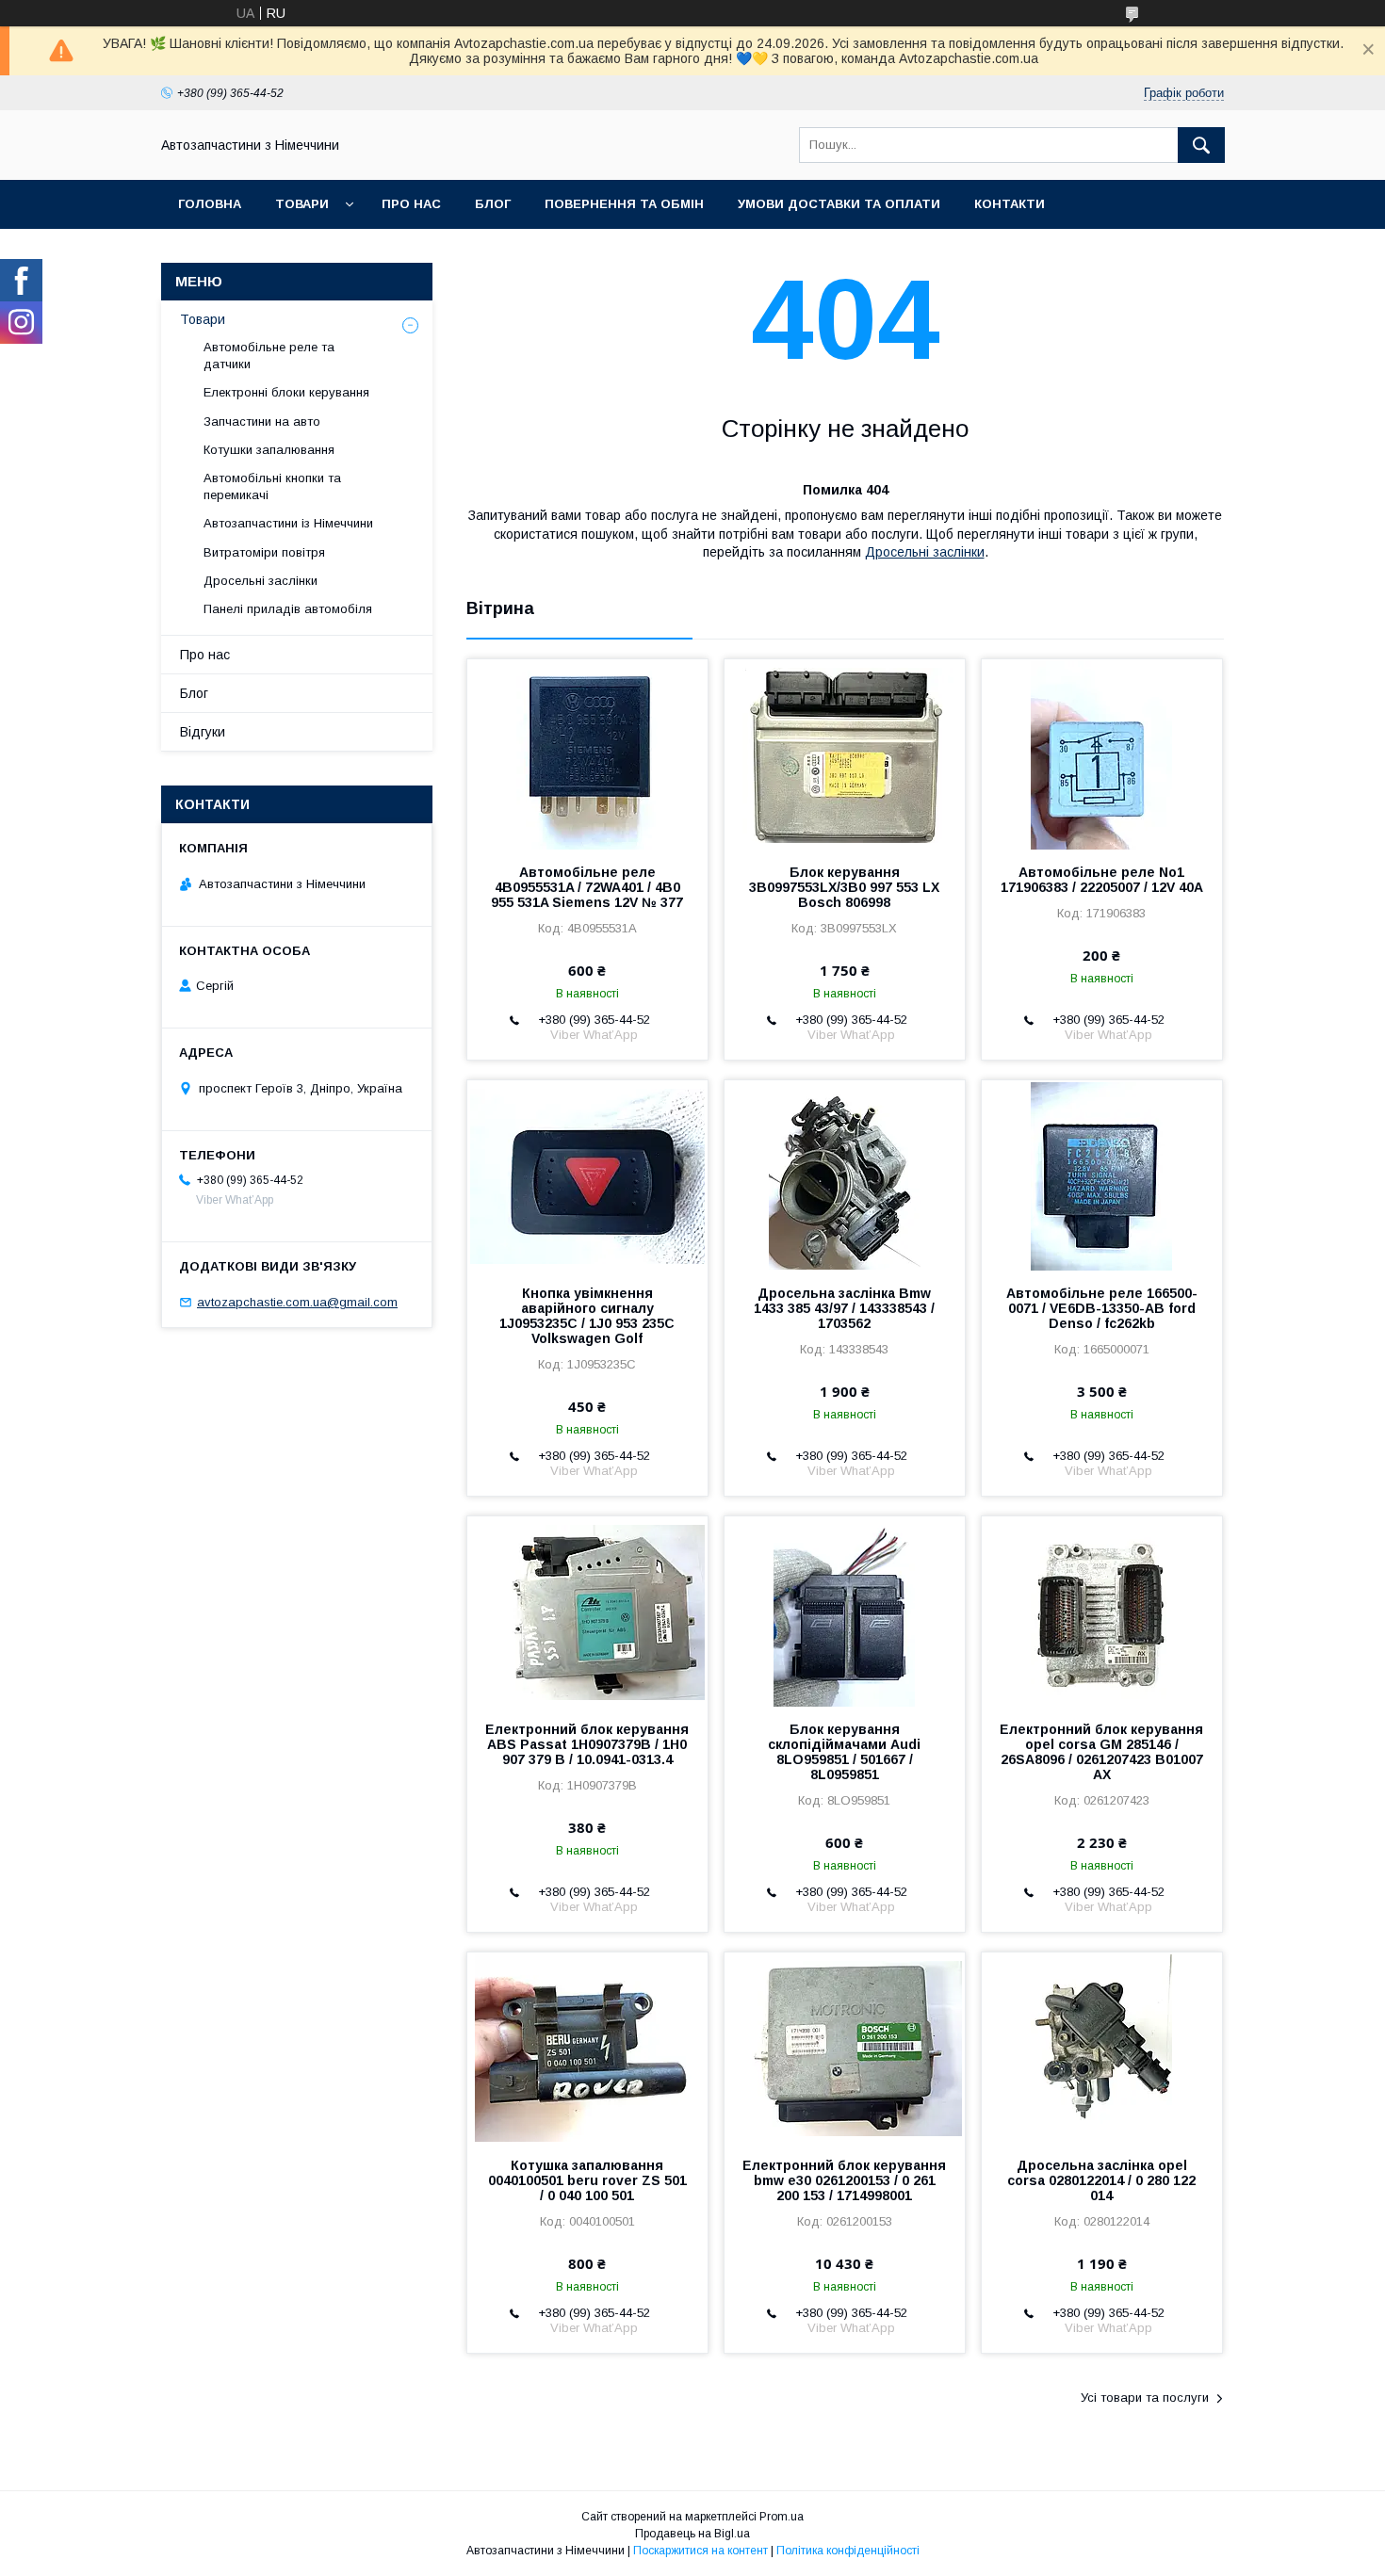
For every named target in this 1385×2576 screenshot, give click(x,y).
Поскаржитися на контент (701, 2551)
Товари (302, 204)
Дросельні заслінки (925, 552)
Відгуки (203, 732)
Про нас (411, 204)
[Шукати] (1201, 145)
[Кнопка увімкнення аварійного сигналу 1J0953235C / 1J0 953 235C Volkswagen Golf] (587, 1175)
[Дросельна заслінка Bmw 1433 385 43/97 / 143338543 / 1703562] (845, 1175)
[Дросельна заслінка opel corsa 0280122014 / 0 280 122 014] (1102, 2047)
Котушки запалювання (269, 450)
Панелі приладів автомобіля (288, 609)
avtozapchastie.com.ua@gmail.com (297, 1302)
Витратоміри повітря (264, 552)
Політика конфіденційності (848, 2551)
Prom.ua (782, 2517)
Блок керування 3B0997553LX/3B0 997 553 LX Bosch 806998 (844, 887)
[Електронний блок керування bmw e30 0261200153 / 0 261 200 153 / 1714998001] (845, 2047)
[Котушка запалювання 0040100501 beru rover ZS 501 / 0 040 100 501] (587, 2047)
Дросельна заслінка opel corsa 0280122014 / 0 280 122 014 (1101, 2180)
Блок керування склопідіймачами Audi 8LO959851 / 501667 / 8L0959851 (844, 1752)
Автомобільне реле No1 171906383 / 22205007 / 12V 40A (1102, 880)
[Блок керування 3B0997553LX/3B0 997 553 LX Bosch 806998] (845, 753)
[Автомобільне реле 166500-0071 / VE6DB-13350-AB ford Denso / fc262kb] (1102, 1175)
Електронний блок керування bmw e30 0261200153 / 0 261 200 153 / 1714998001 (844, 2180)
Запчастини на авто (262, 421)
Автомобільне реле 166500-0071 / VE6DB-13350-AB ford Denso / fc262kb (1102, 1308)
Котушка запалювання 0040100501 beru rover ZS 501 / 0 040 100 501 (587, 2180)
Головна (210, 204)
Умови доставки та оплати (839, 204)
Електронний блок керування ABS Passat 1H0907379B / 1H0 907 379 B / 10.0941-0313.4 (587, 1744)
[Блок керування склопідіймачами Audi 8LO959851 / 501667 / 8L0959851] (845, 1611)
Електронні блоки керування (286, 392)
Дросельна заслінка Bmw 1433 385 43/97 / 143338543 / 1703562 (844, 1308)
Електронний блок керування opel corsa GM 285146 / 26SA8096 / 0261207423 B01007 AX (1101, 1752)
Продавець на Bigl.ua (692, 2534)
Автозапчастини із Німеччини (288, 523)
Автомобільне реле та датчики (269, 356)
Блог (493, 204)
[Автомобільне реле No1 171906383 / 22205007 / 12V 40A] (1102, 753)
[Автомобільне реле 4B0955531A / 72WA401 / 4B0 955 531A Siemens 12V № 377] (587, 753)
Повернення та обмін (624, 204)
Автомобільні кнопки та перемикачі (272, 486)
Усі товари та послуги (1145, 2398)
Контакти (1010, 204)
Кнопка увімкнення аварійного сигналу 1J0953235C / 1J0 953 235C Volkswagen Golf (587, 1316)
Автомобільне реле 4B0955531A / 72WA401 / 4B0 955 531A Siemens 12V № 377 (587, 887)
